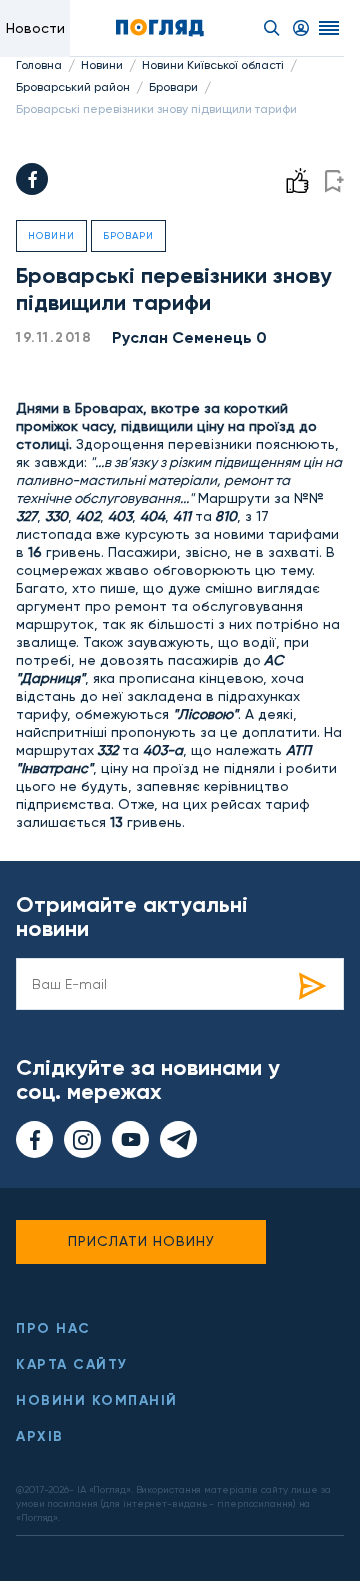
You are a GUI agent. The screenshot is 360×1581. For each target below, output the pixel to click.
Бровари (173, 87)
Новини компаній (97, 1400)
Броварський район (73, 87)
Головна (39, 65)
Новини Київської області (213, 65)
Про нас (53, 1328)
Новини (102, 65)
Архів (40, 1436)
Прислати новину (141, 1241)
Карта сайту (72, 1364)
